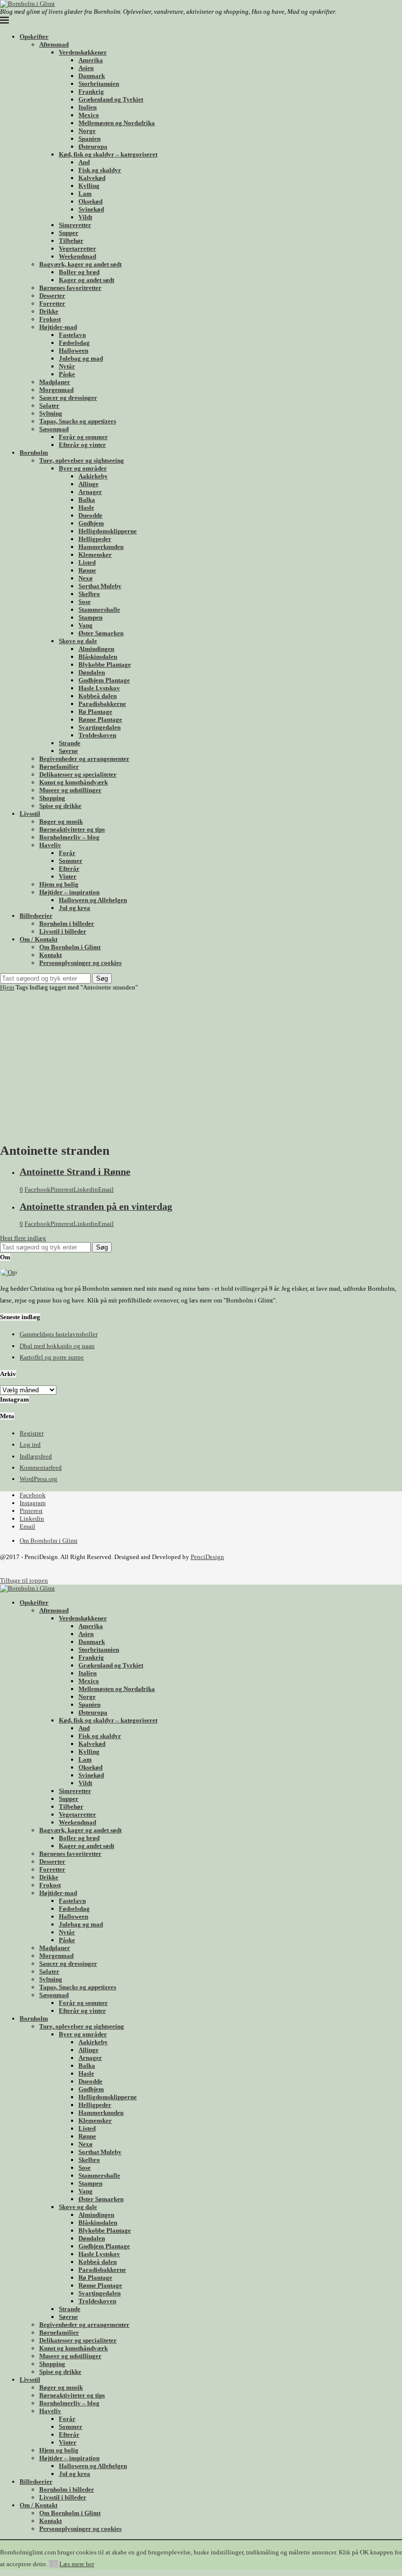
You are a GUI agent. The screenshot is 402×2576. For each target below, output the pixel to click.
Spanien (89, 139)
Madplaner (55, 382)
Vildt (85, 217)
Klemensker (95, 555)
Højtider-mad (58, 327)
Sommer (71, 861)
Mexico (89, 115)
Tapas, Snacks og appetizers (78, 421)
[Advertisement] (201, 1065)
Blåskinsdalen (98, 657)
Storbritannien (99, 84)
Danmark (92, 76)
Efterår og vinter (82, 445)
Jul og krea (75, 908)
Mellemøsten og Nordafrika (117, 123)
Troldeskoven (97, 735)
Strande (70, 743)
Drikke (49, 311)
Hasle (86, 507)
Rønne (87, 570)
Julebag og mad (81, 358)
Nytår (67, 366)
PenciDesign (207, 1557)
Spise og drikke (60, 806)
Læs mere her (77, 2564)
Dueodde (90, 515)
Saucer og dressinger (68, 398)
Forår (67, 853)
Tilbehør (71, 241)
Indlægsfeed (36, 1456)
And (84, 162)
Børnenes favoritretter (70, 288)
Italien (88, 107)
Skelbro (89, 594)
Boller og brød (79, 272)
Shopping (52, 798)
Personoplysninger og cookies (80, 963)
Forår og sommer (83, 437)
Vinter (68, 876)
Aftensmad (54, 44)
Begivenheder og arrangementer (84, 759)
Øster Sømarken (101, 633)
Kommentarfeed (41, 1468)
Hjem (7, 987)
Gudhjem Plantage (104, 680)
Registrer (32, 1433)
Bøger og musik (61, 821)
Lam (85, 194)
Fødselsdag (74, 343)
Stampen (90, 617)
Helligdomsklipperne (108, 531)
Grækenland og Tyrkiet (111, 99)
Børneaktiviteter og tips (72, 829)
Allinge (88, 484)
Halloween (74, 351)
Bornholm (34, 453)
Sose (85, 602)
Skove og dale (78, 641)
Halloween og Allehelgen (93, 900)
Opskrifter (34, 37)
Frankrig (91, 91)
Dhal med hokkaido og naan (57, 1346)
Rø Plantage (95, 712)
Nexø (86, 578)
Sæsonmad (54, 429)
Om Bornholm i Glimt (70, 947)
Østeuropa (93, 146)
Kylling (89, 186)
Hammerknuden (101, 547)
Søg (102, 978)
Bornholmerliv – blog (69, 837)
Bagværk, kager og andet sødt (80, 264)
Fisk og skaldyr (100, 170)
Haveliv (50, 845)
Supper (69, 233)
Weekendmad (77, 256)
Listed (87, 562)
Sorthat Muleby (100, 586)
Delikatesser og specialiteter (78, 774)
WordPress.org (38, 1479)
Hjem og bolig (59, 884)
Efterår (69, 869)
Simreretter (75, 225)
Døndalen (92, 672)
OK (53, 2564)
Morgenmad (56, 390)
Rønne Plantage (100, 719)
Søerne (68, 751)
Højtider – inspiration (69, 892)
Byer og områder (83, 468)
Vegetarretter (77, 248)
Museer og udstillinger (70, 790)
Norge (87, 131)
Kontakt (50, 955)
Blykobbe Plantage (105, 664)
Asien (86, 68)
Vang (86, 625)
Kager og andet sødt (87, 280)
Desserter (52, 296)
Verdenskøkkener (83, 52)
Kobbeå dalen (98, 696)
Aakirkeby (93, 476)
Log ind (30, 1444)
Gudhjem (91, 523)
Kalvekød (92, 178)
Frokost (50, 319)
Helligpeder (95, 539)
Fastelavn (72, 335)
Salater (49, 405)
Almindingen (96, 649)
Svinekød (91, 209)
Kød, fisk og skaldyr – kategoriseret (108, 154)
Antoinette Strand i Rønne (75, 1172)
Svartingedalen (100, 727)
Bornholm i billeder (67, 924)
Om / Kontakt (38, 939)
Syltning (51, 413)
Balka (87, 500)
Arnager (90, 492)
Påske (67, 374)
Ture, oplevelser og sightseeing (82, 460)
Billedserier (36, 916)
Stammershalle (99, 610)
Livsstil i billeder (63, 931)
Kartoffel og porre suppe (52, 1357)
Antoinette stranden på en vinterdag (96, 1207)
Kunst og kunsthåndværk (74, 782)
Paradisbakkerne (102, 704)
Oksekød (90, 201)
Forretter (52, 303)
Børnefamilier (59, 767)
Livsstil (30, 814)
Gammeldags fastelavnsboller (59, 1334)
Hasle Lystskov (99, 688)
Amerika (91, 60)
